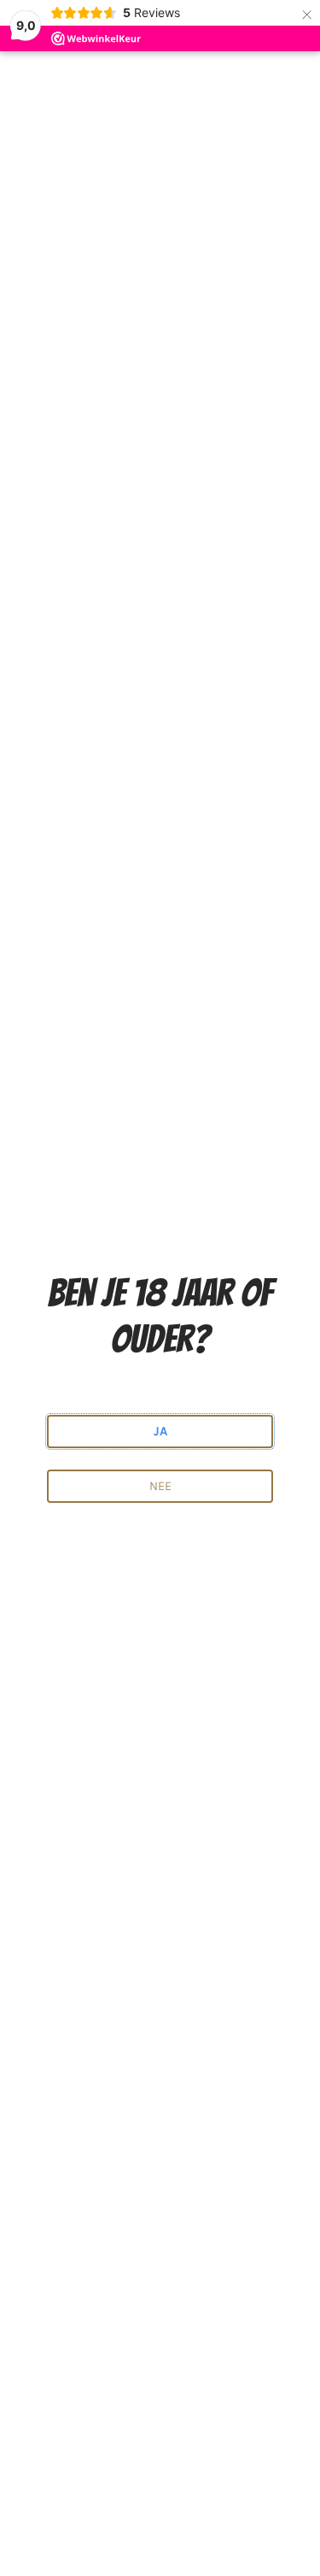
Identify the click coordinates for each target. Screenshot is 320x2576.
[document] (160, 1288)
